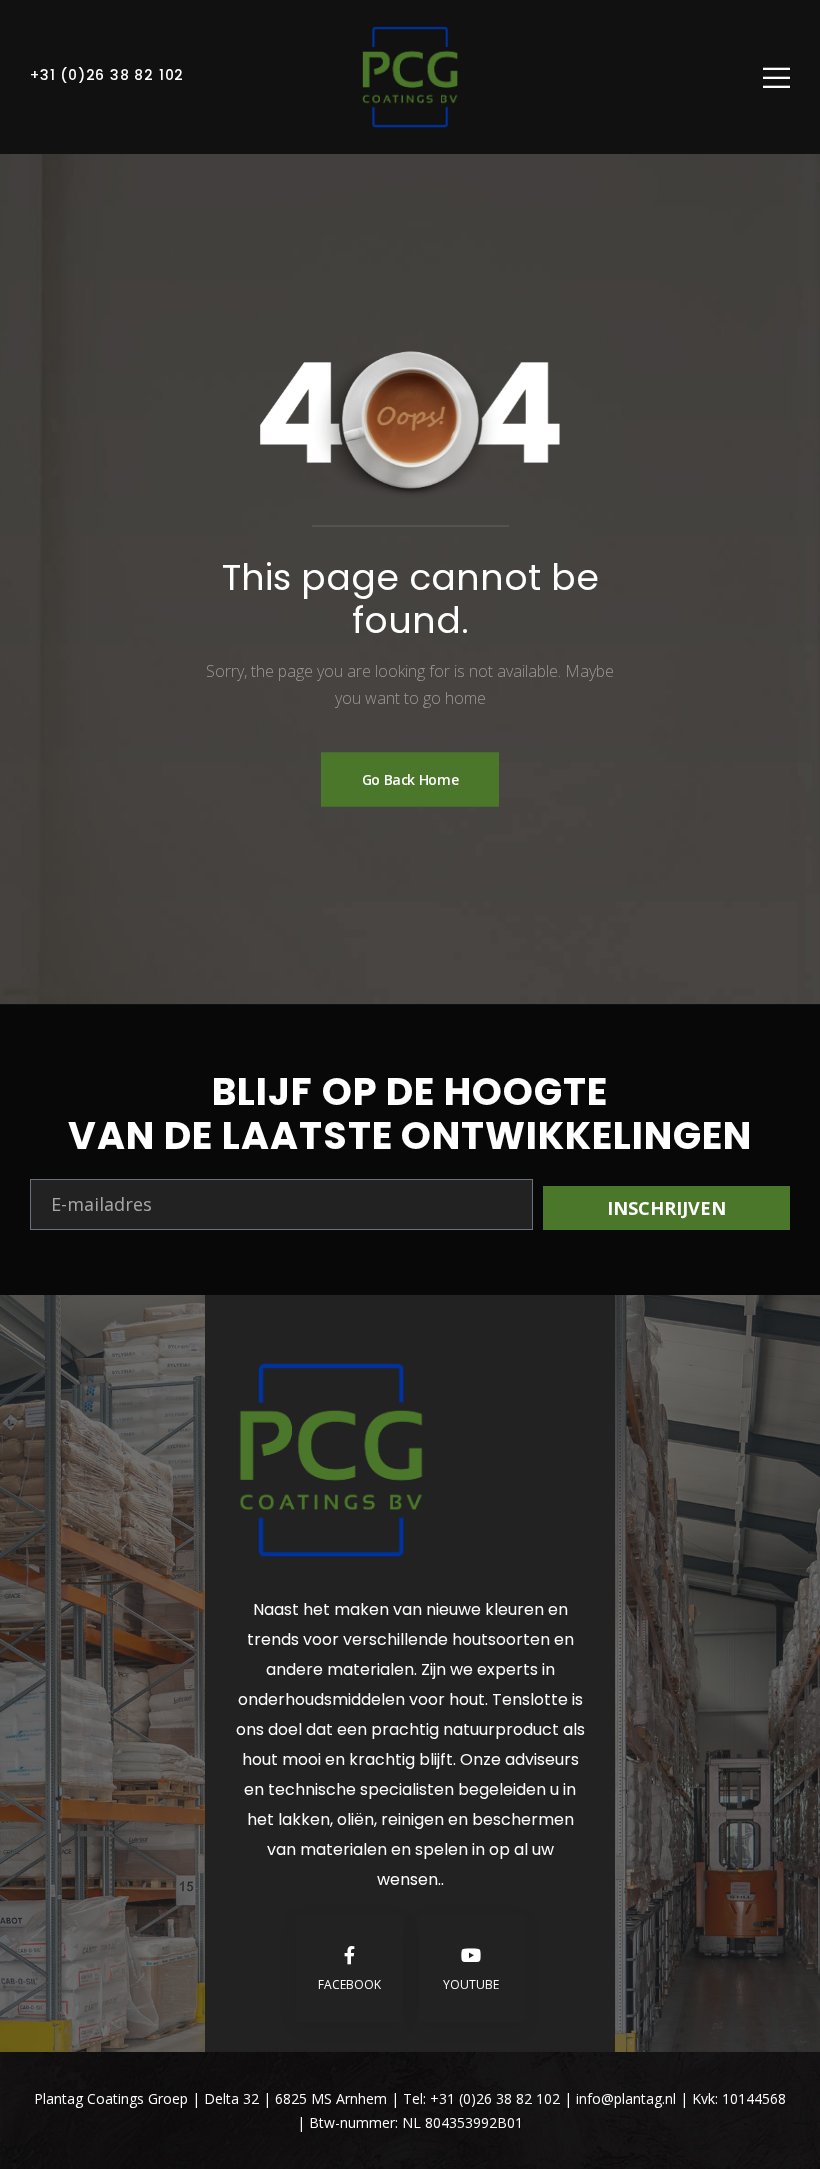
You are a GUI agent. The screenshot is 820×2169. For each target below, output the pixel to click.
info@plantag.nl (628, 2098)
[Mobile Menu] (776, 77)
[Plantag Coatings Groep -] (410, 77)
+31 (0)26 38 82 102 (107, 75)
